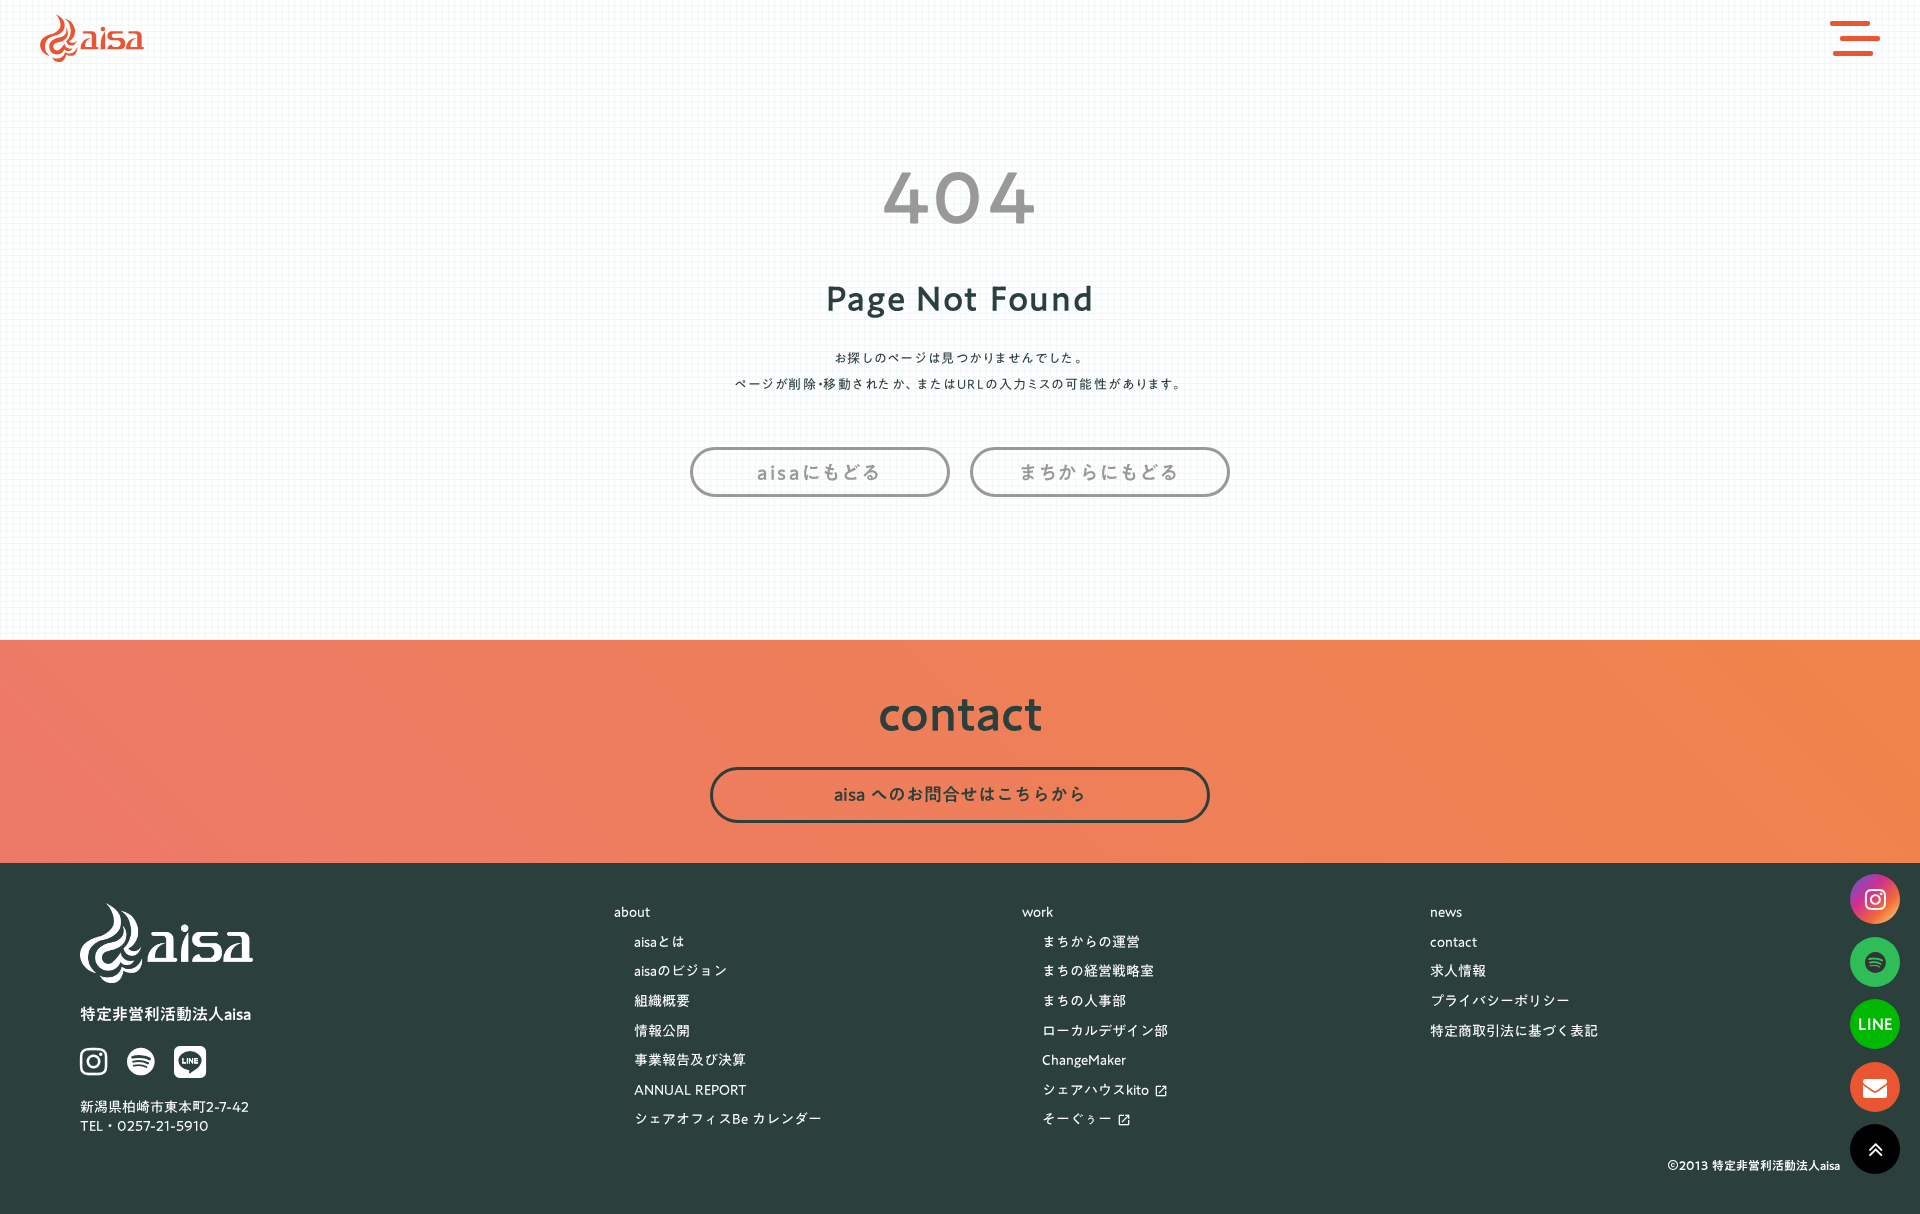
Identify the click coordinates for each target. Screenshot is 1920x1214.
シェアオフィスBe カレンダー (728, 1120)
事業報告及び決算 (690, 1061)
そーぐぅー (1077, 1120)
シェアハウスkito (1095, 1091)
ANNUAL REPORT (690, 1091)
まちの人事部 (1084, 1002)
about (632, 913)
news (1446, 913)
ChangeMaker (1084, 1061)
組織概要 (662, 1002)
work (1037, 913)
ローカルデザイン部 (1105, 1032)
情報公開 (662, 1032)
